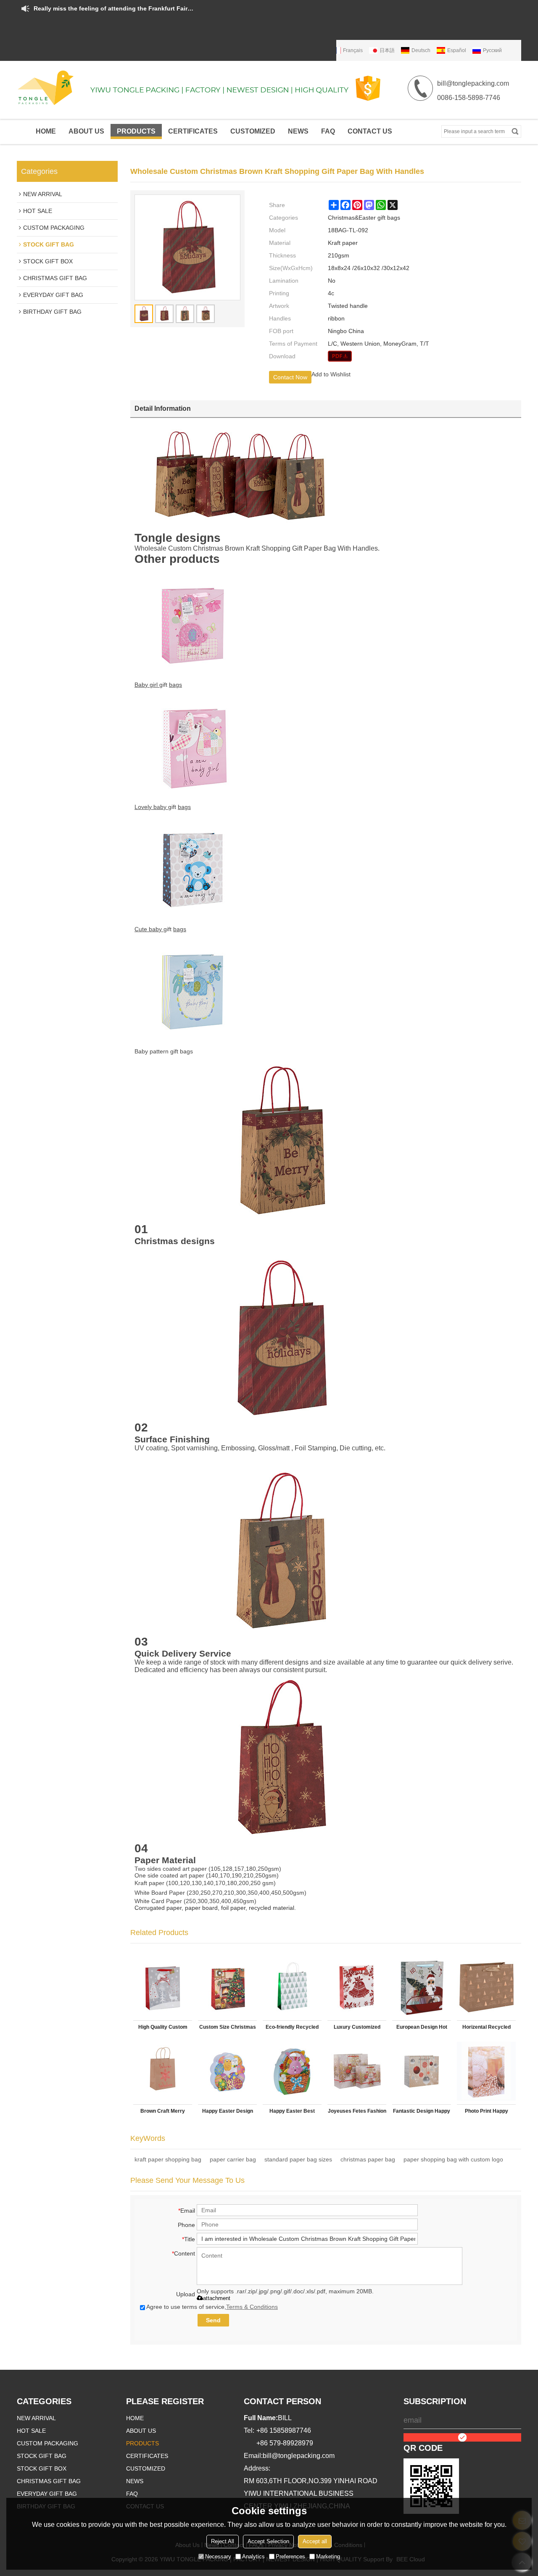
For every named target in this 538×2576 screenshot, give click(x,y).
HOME (46, 131)
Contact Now (290, 377)
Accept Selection (268, 2541)
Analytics (253, 2556)
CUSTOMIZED (253, 131)
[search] (515, 131)
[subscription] (462, 2437)
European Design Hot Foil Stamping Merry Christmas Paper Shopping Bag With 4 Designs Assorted (422, 2029)
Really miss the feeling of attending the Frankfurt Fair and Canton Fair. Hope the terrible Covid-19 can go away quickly (113, 8)
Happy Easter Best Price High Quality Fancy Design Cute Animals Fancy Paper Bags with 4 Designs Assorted (292, 2113)
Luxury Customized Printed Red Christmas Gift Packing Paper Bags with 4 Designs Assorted (357, 2029)
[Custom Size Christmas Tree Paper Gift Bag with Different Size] (227, 1987)
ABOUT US (86, 131)
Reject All (223, 2541)
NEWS (298, 131)
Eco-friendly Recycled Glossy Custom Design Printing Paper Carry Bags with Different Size (292, 2029)
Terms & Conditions (252, 2307)
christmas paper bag (368, 2159)
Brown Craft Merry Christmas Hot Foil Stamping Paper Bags (163, 2113)
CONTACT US (370, 131)
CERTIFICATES (193, 131)
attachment (217, 2298)
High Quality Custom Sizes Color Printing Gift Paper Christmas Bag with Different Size (163, 2029)
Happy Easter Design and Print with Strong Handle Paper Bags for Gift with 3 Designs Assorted (228, 2113)
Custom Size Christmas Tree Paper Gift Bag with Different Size (228, 2029)
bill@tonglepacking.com (299, 2456)
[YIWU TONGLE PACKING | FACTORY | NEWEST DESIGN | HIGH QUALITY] (185, 88)
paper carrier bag (233, 2159)
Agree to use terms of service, (212, 2307)
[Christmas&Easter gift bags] (340, 356)
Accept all (315, 2541)
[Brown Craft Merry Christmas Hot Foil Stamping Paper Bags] (163, 2071)
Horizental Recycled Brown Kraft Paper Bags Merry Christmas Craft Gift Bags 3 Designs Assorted (487, 2029)
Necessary (218, 2556)
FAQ (328, 131)
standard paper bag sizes (298, 2159)
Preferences (290, 2556)
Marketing (328, 2556)
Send (213, 2320)
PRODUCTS (136, 131)
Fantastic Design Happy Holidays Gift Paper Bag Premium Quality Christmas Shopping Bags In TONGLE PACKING (422, 2113)
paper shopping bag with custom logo (453, 2159)
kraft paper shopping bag (168, 2159)
